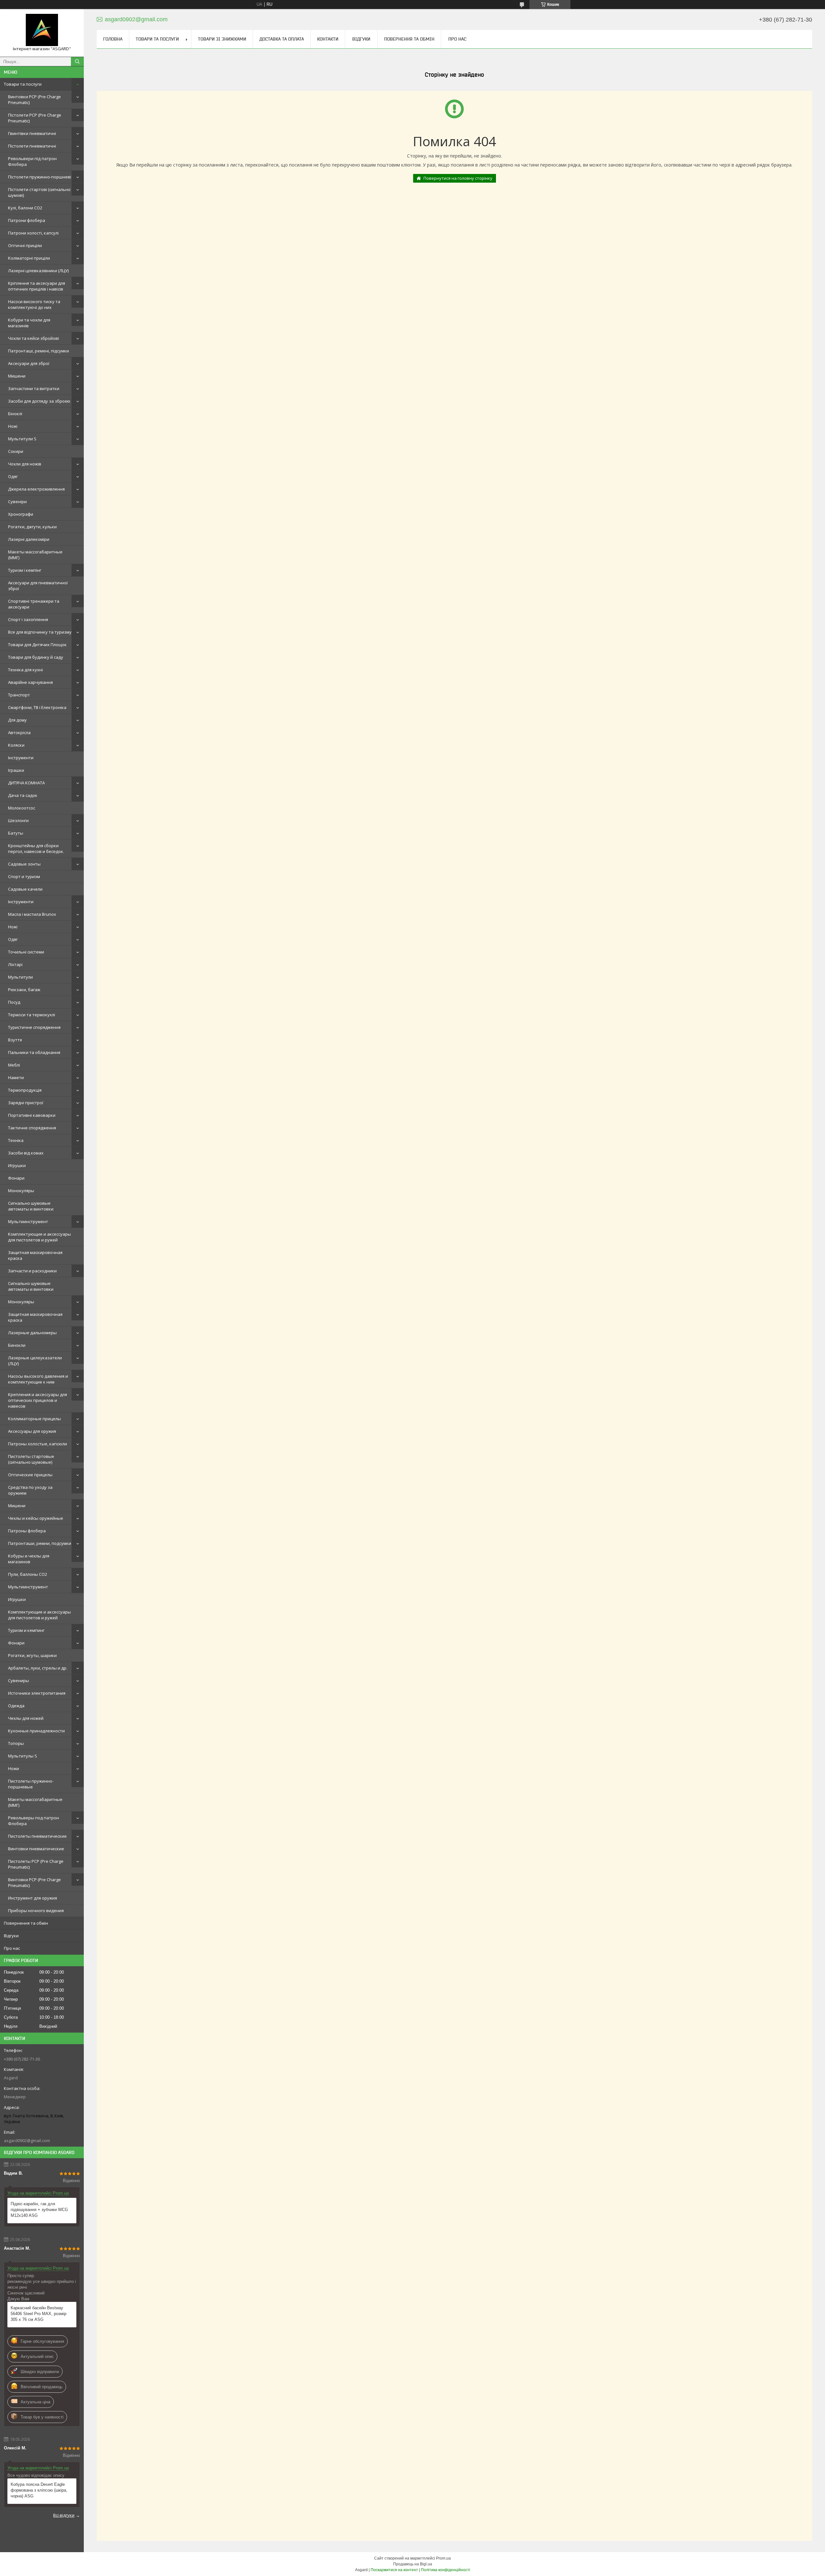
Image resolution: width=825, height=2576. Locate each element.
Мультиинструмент (28, 1221)
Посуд (14, 1002)
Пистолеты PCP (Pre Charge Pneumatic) (36, 1864)
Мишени (17, 376)
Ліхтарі (15, 964)
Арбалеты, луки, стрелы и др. (38, 1668)
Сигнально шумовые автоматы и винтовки (31, 1206)
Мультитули (20, 977)
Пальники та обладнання (34, 1052)
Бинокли (17, 1345)
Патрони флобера (27, 220)
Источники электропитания (37, 1693)
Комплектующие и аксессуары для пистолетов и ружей (39, 1237)
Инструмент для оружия (33, 1898)
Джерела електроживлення (36, 489)
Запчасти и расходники (32, 1271)
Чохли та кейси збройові (34, 338)
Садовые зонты (24, 864)
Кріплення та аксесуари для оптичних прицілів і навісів (37, 286)
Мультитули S (22, 439)
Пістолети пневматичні (32, 146)
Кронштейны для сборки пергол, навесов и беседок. (36, 848)
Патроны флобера (27, 1531)
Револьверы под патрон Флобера (34, 1821)
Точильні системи (26, 952)
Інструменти (21, 758)
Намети (16, 1077)
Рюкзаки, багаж (24, 990)
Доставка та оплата (282, 39)
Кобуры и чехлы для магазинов (29, 1559)
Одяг (13, 476)
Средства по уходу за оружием (30, 1490)
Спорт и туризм (24, 876)
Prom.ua (443, 2558)
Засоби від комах (26, 1153)
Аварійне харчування (30, 682)
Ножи (14, 1768)
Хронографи (21, 514)
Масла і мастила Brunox (32, 914)
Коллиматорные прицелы (34, 1419)
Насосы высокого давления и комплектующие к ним (38, 1379)
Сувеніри (17, 502)
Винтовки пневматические (36, 1849)
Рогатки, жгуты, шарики (32, 1655)
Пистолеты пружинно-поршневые (31, 1784)
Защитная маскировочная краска (35, 1255)
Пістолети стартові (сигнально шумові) (39, 192)
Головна (113, 39)
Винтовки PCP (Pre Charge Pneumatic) (34, 100)
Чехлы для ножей (26, 1718)
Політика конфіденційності (446, 2570)
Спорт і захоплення (28, 619)
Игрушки (17, 1165)
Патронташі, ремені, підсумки (39, 351)
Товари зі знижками (222, 39)
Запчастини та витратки (34, 388)
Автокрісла (19, 733)
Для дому (17, 720)
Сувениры (19, 1681)
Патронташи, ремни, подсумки (40, 1543)
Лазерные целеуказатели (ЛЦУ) (35, 1361)
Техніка (16, 1140)
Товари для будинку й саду (36, 657)
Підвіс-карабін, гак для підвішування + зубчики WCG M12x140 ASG (39, 2210)
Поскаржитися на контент (394, 2570)
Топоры (16, 1743)
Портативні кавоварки (32, 1115)
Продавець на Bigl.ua (413, 2564)
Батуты (16, 833)
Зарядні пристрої (26, 1103)
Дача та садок (23, 795)
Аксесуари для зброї (29, 363)
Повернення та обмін (26, 1923)
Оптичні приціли (25, 245)
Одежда (16, 1706)
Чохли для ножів (25, 464)
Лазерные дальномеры (32, 1333)
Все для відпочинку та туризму (40, 632)
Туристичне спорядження (34, 1027)
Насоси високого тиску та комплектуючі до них (34, 304)
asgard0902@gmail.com (27, 2140)
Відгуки (11, 1936)
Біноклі (15, 414)
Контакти (328, 39)
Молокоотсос (22, 808)
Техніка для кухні (25, 670)
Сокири (16, 451)
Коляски (16, 745)
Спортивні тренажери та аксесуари (34, 604)
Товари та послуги (23, 84)
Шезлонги (18, 820)
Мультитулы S (23, 1756)
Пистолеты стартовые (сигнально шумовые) (31, 1459)
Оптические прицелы (30, 1475)
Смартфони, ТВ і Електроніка (37, 707)
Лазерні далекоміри (29, 539)
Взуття (15, 1040)
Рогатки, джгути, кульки (32, 527)
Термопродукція (25, 1090)
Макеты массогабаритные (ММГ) (35, 555)
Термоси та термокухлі (32, 1015)
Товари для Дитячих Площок (37, 645)
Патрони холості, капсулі (33, 233)
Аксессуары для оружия (32, 1431)
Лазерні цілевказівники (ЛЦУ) (38, 271)
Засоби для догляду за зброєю (39, 401)
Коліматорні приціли (29, 258)
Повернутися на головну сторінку (458, 178)
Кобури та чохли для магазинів (29, 323)
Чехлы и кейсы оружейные (36, 1518)
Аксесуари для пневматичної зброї (38, 586)
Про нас (12, 1948)
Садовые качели (25, 889)
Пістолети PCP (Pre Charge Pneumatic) (35, 118)
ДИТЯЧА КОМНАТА (26, 783)
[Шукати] (77, 62)
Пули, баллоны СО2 (28, 1574)
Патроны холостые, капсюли (38, 1444)
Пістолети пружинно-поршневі (40, 177)
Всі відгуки (64, 2515)
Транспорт (19, 695)
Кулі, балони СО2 (25, 208)
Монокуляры (21, 1191)
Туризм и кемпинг (26, 1630)
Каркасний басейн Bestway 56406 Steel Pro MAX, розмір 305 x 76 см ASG (39, 2314)
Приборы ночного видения (36, 1910)
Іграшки (16, 770)
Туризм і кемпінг (25, 570)
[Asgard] (42, 30)
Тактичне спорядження (32, 1128)
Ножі (13, 426)
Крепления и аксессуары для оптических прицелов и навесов (38, 1400)
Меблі (14, 1065)
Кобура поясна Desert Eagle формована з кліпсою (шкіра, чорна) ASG (39, 2490)
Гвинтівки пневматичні (32, 133)
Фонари (16, 1178)
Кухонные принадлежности (36, 1731)
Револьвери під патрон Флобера (32, 161)
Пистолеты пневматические (37, 1836)
